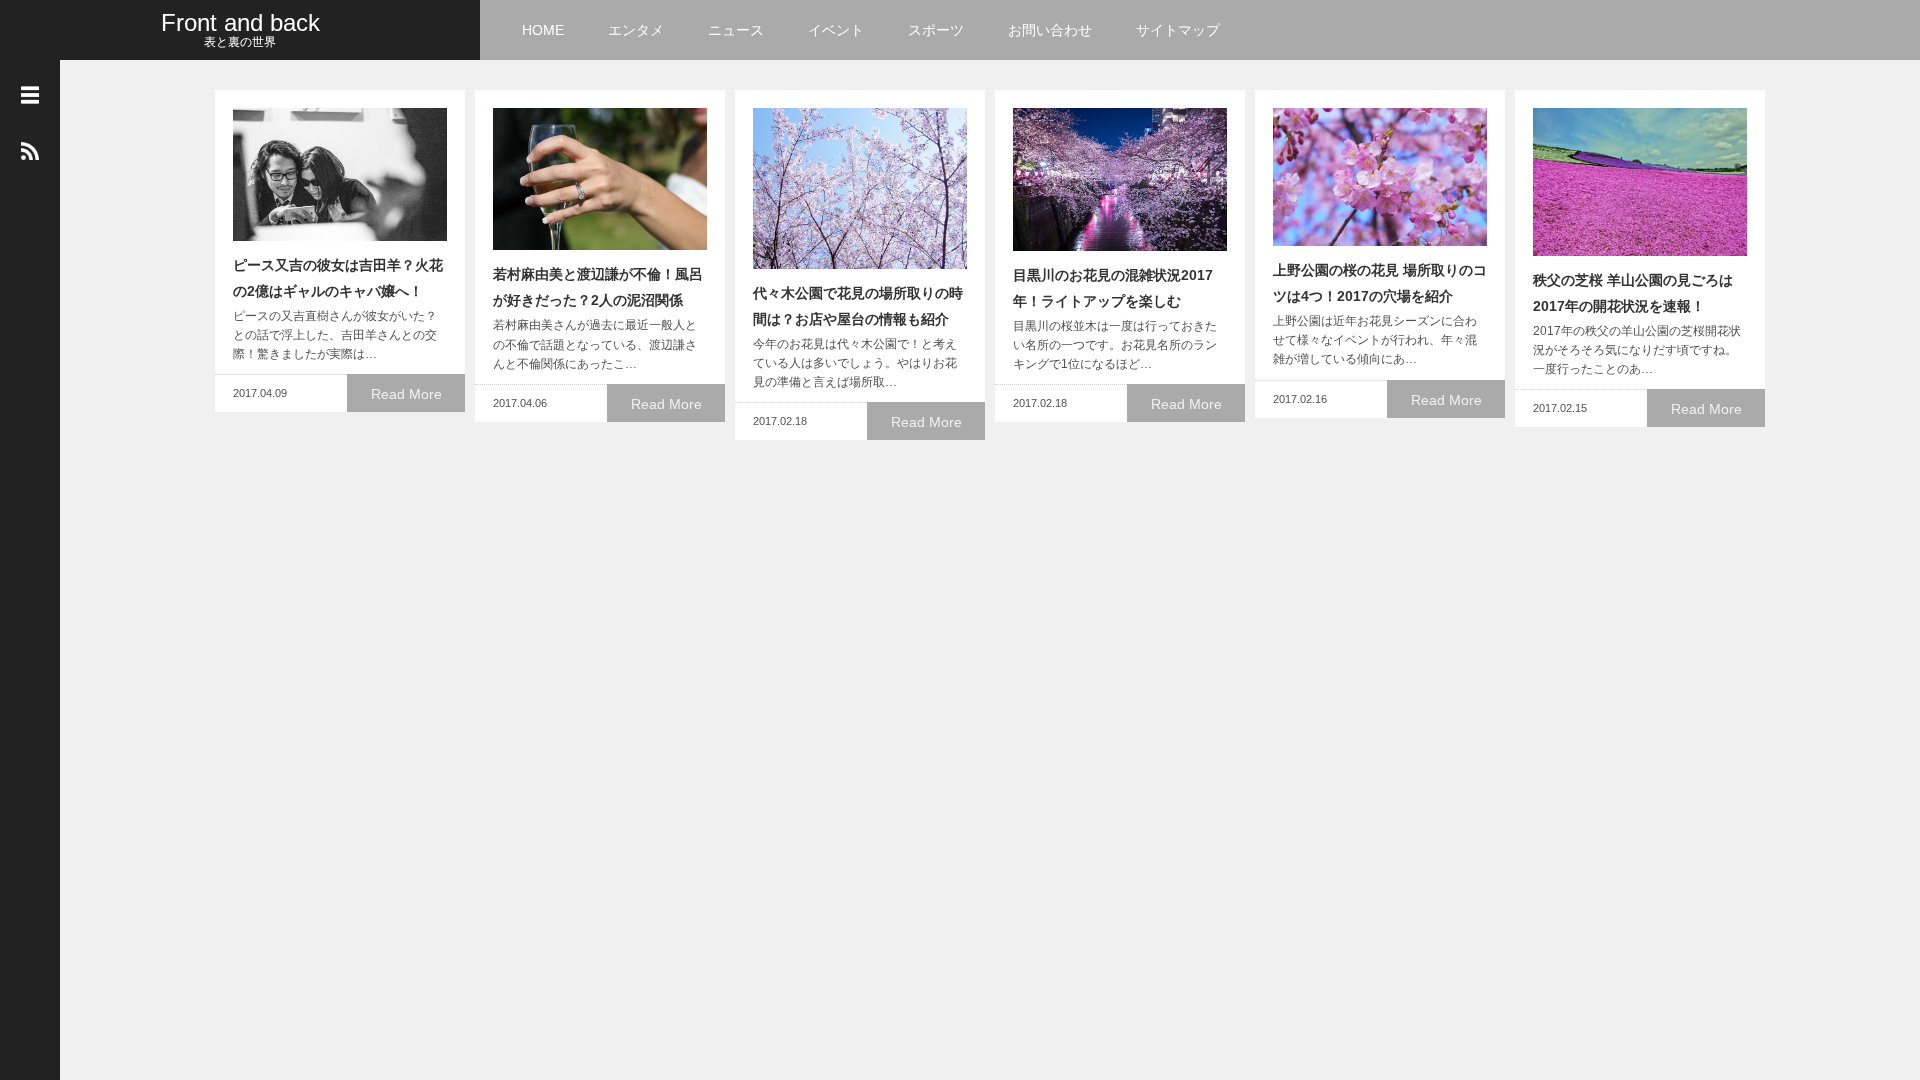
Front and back (240, 22)
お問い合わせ (1050, 30)
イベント (836, 30)
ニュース (736, 30)
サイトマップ (1178, 30)
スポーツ (936, 30)
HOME (543, 30)
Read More (406, 394)
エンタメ (636, 30)
